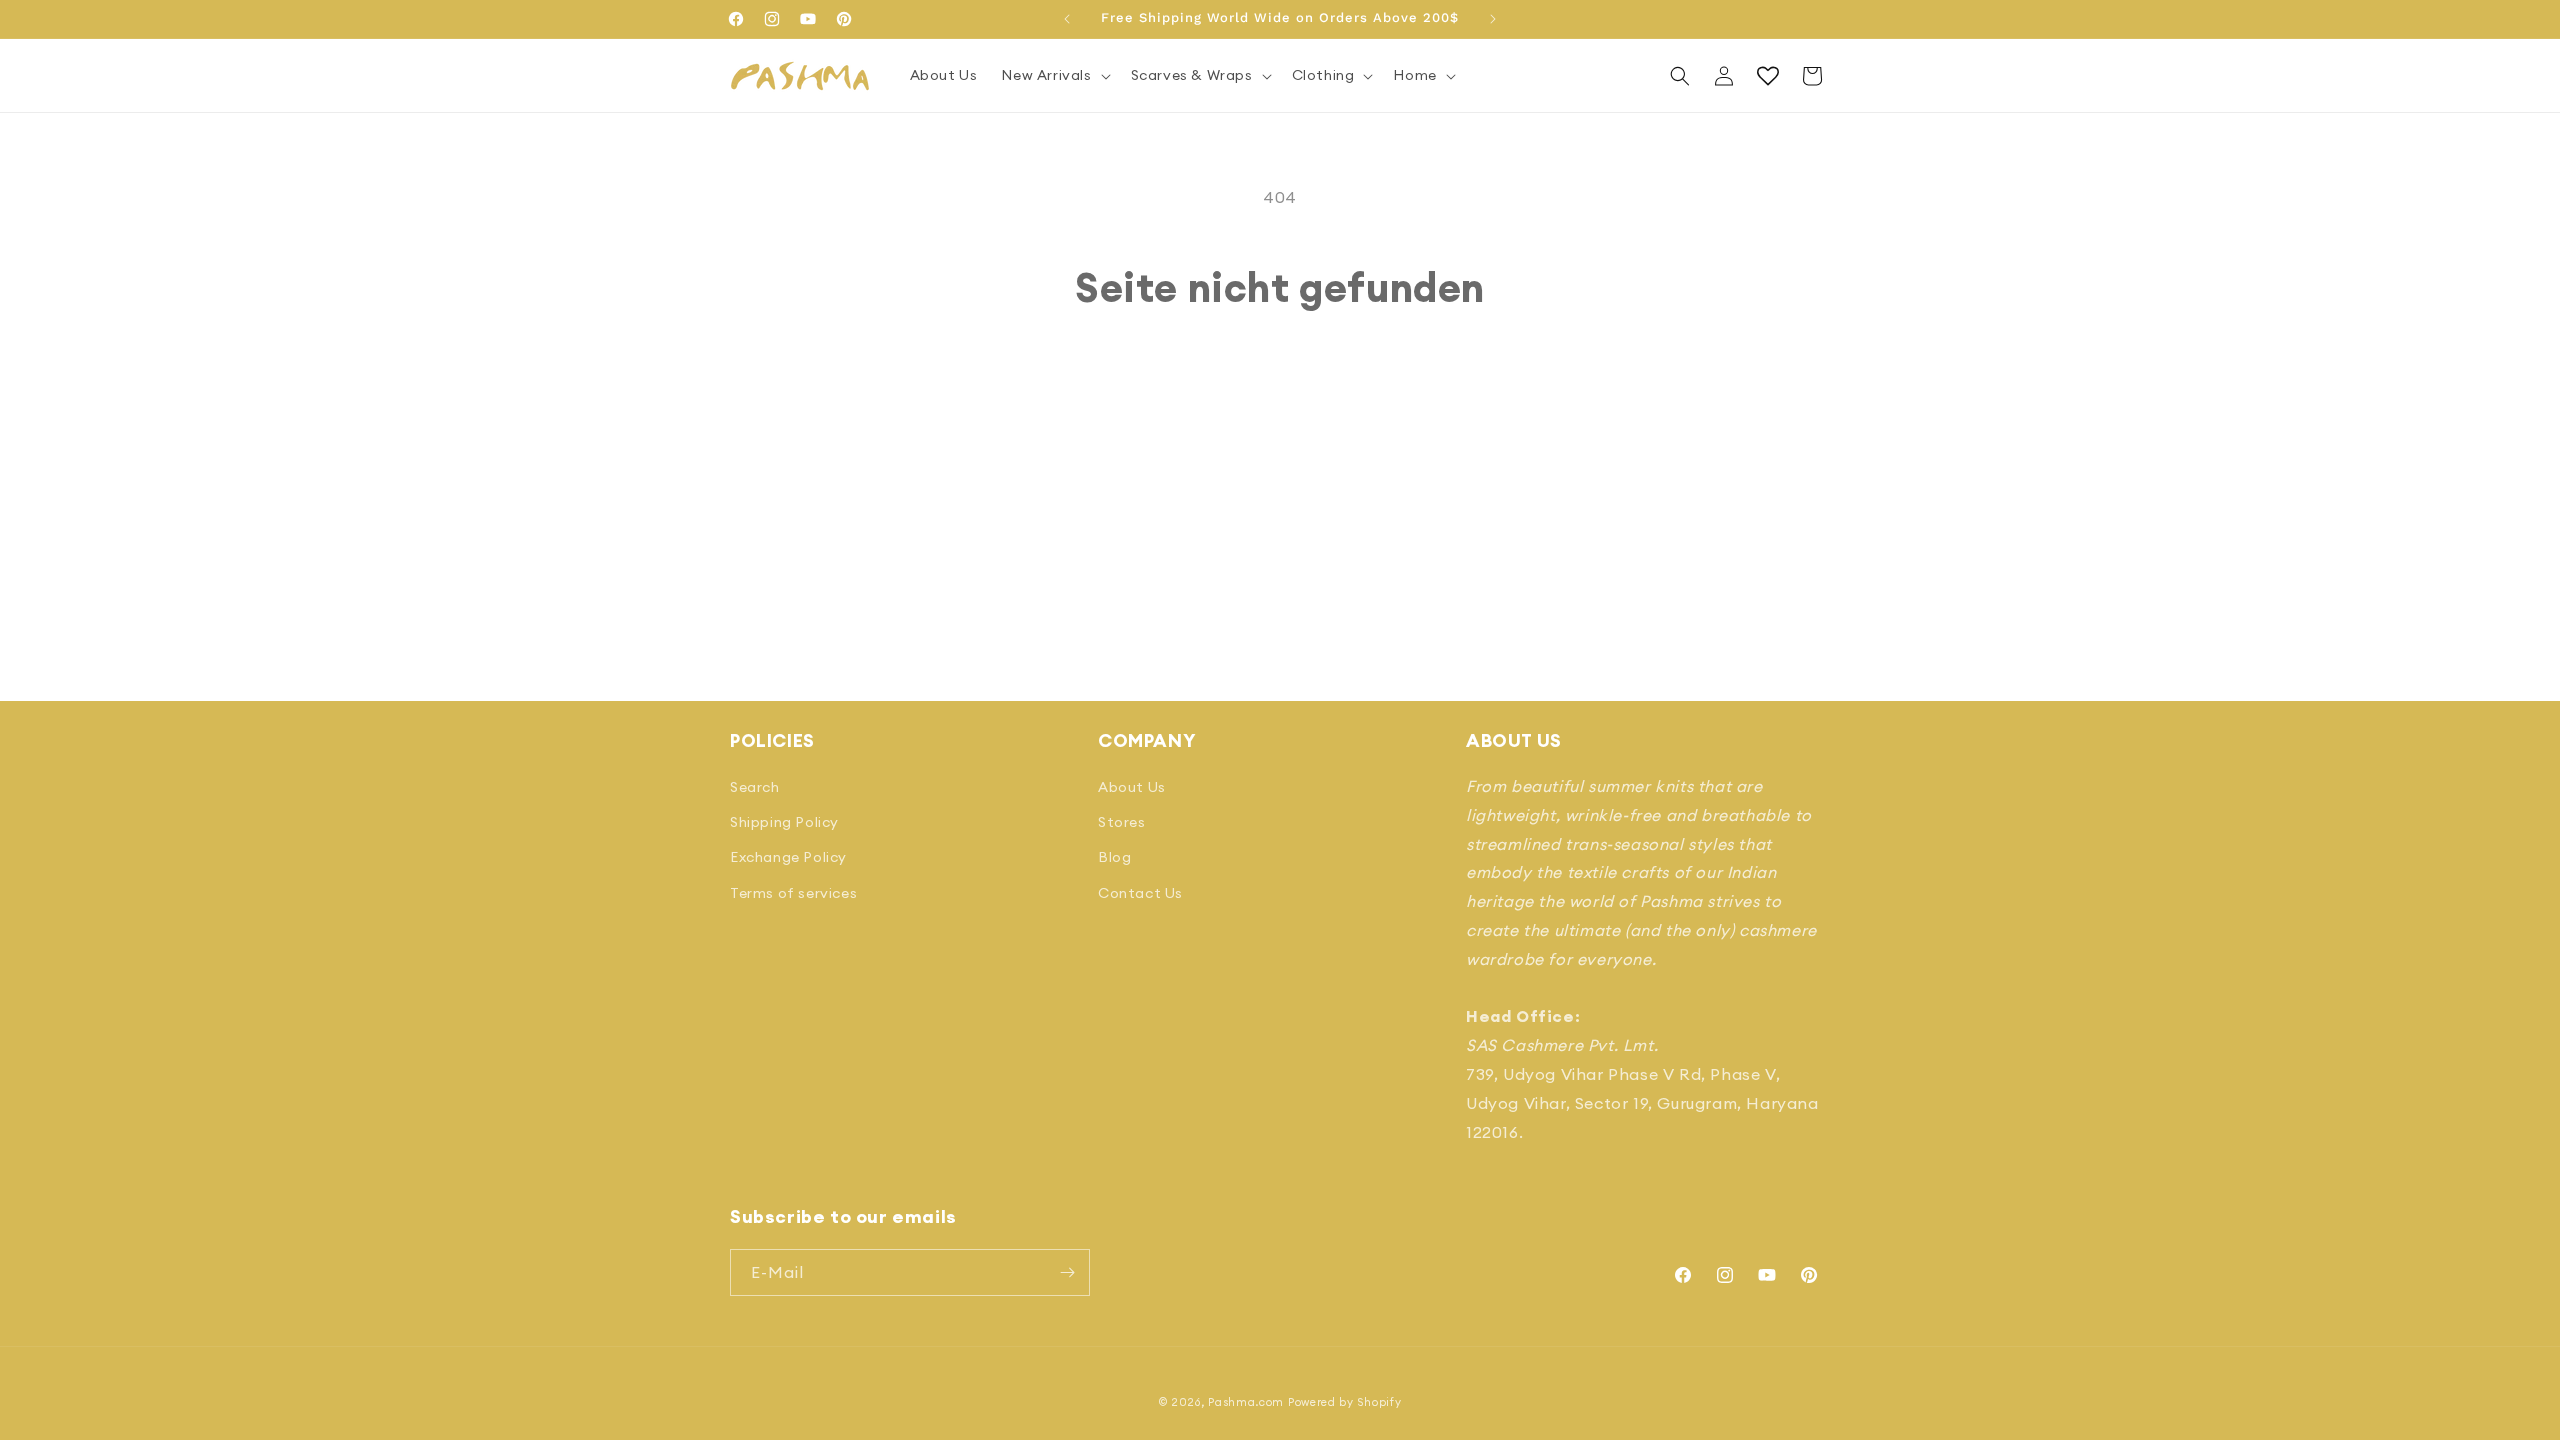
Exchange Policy (788, 857)
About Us (1132, 787)
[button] (1053, 75)
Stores (1122, 822)
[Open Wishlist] (1768, 76)
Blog (1114, 857)
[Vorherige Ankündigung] (1067, 19)
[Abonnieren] (1067, 1272)
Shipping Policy (784, 822)
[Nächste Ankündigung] (1493, 19)
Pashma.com (1246, 1402)
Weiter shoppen (1280, 386)
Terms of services (793, 893)
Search (755, 787)
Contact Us (1140, 893)
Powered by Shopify (1345, 1402)
